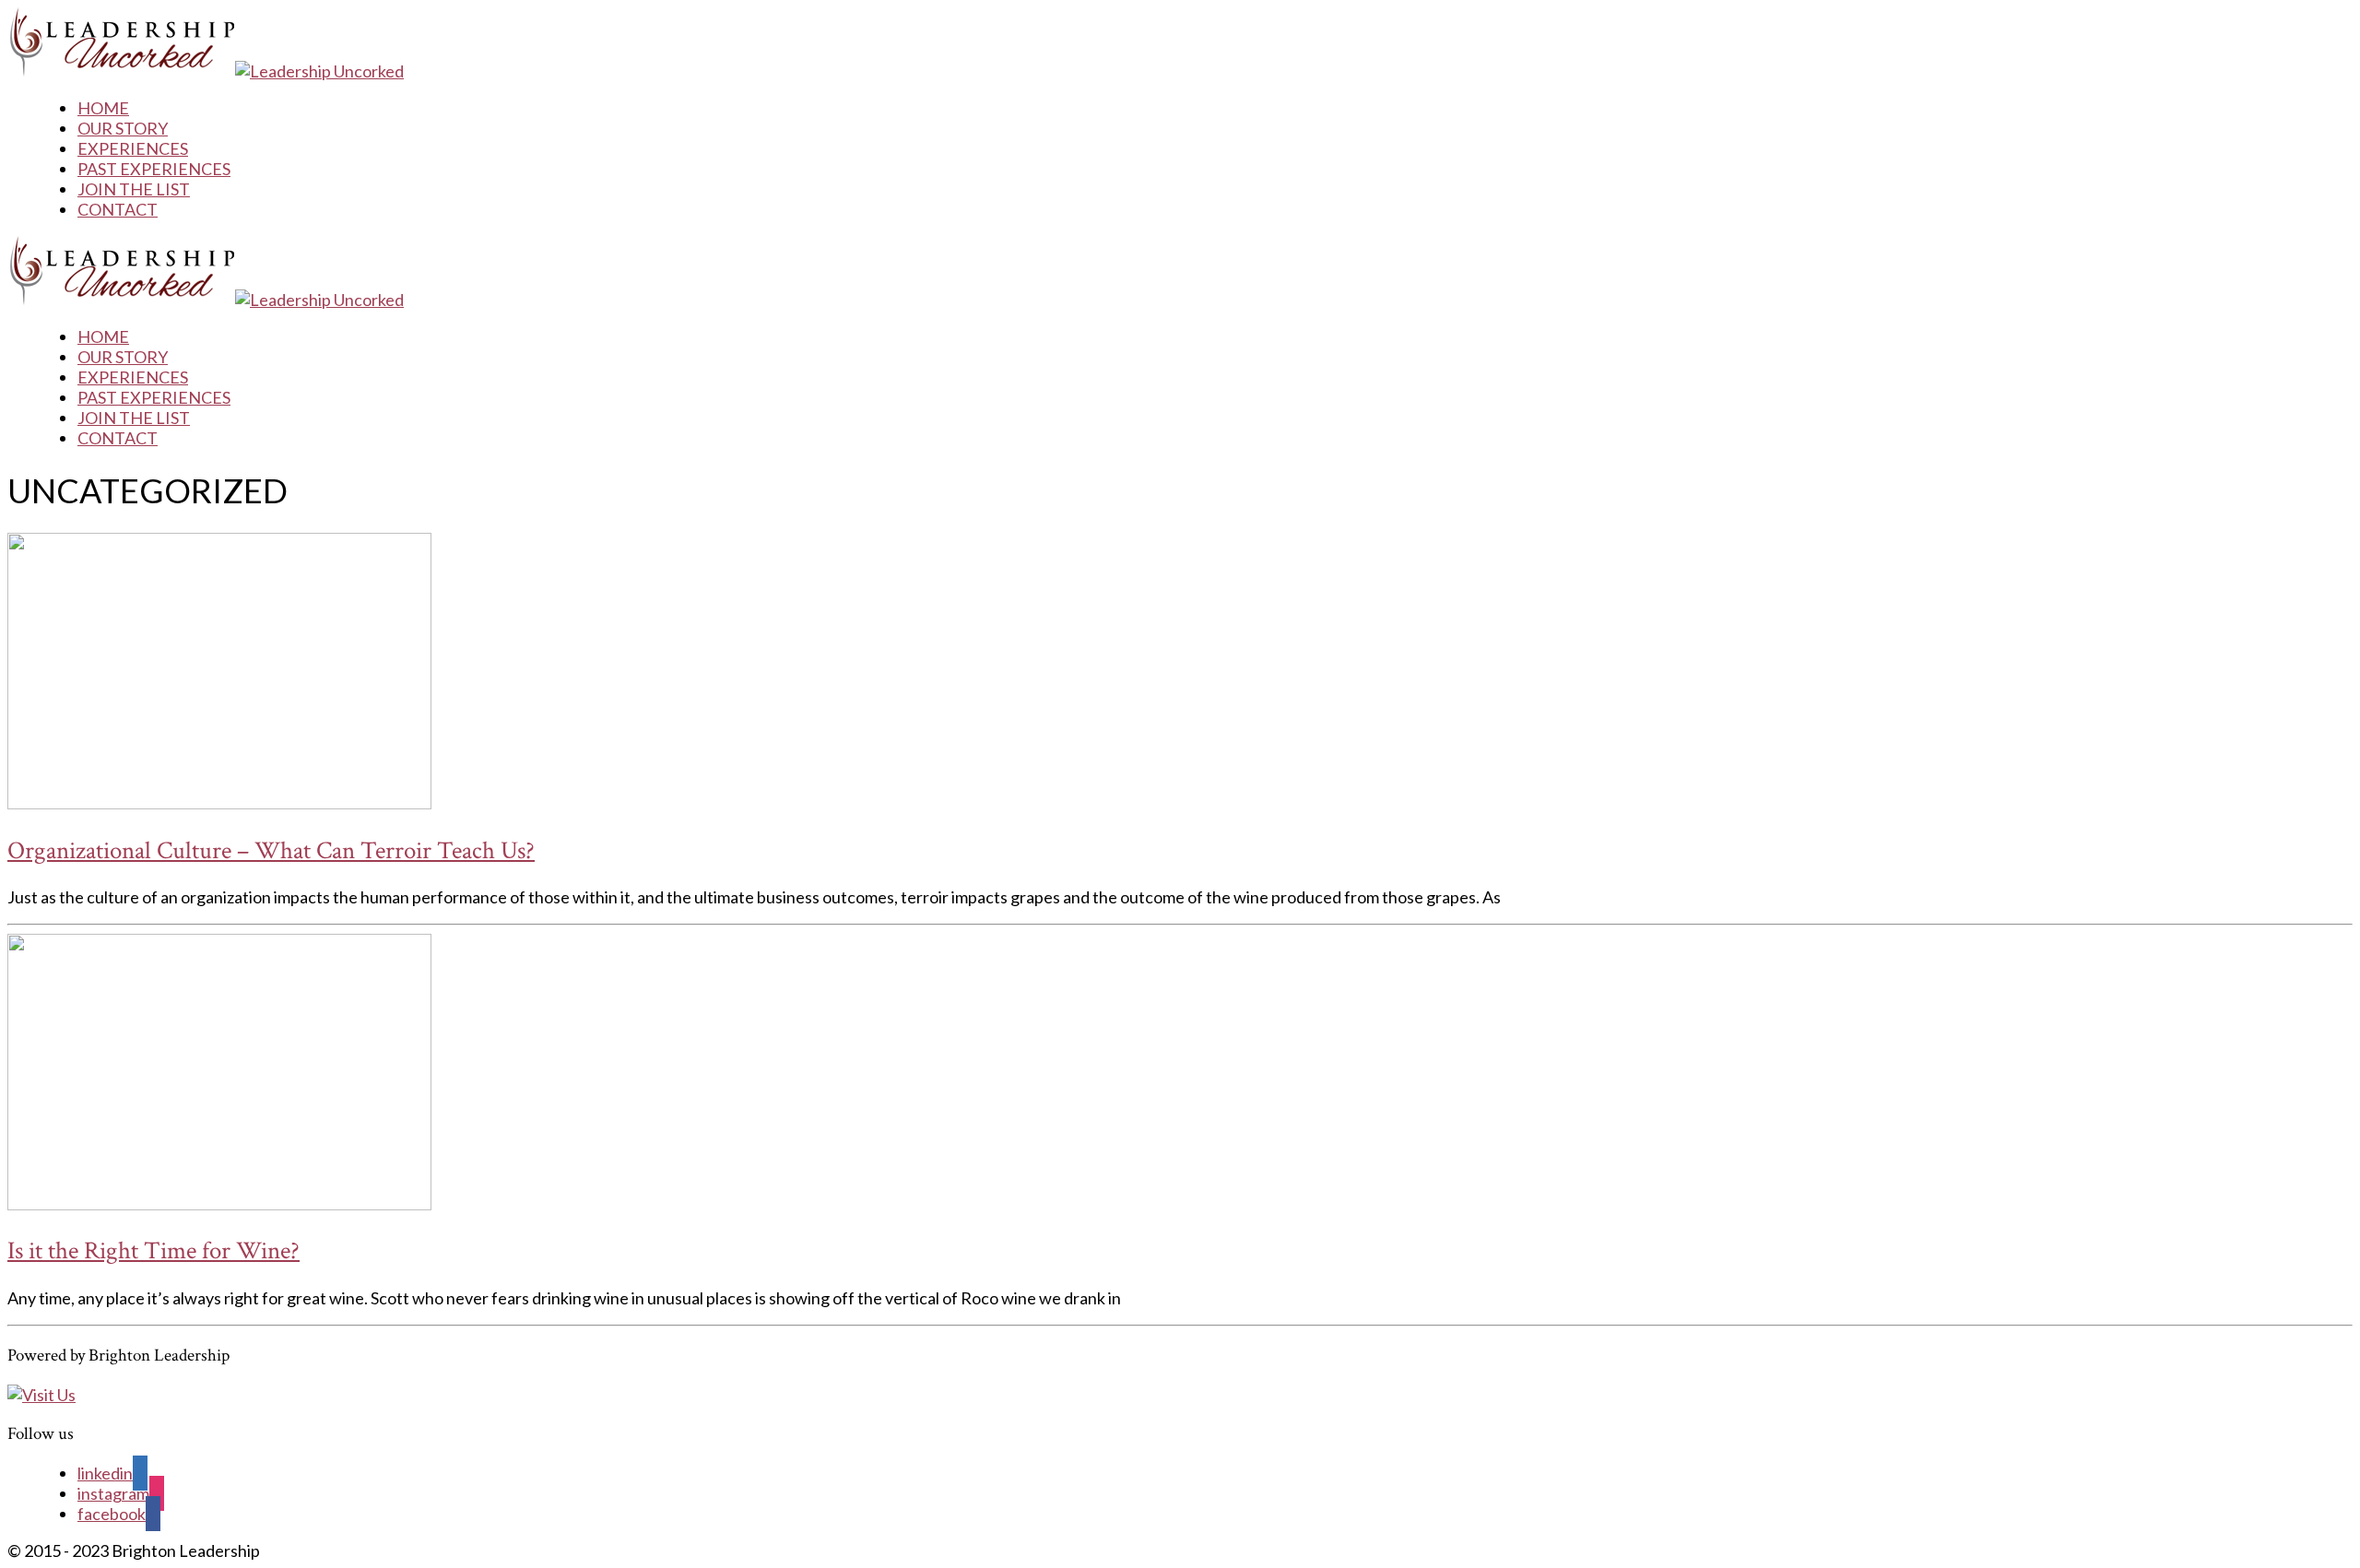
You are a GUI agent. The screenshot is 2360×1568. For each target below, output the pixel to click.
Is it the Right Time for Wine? (153, 1250)
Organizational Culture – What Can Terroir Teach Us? (271, 850)
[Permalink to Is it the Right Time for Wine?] (219, 1204)
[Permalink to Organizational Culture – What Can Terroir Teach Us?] (219, 803)
